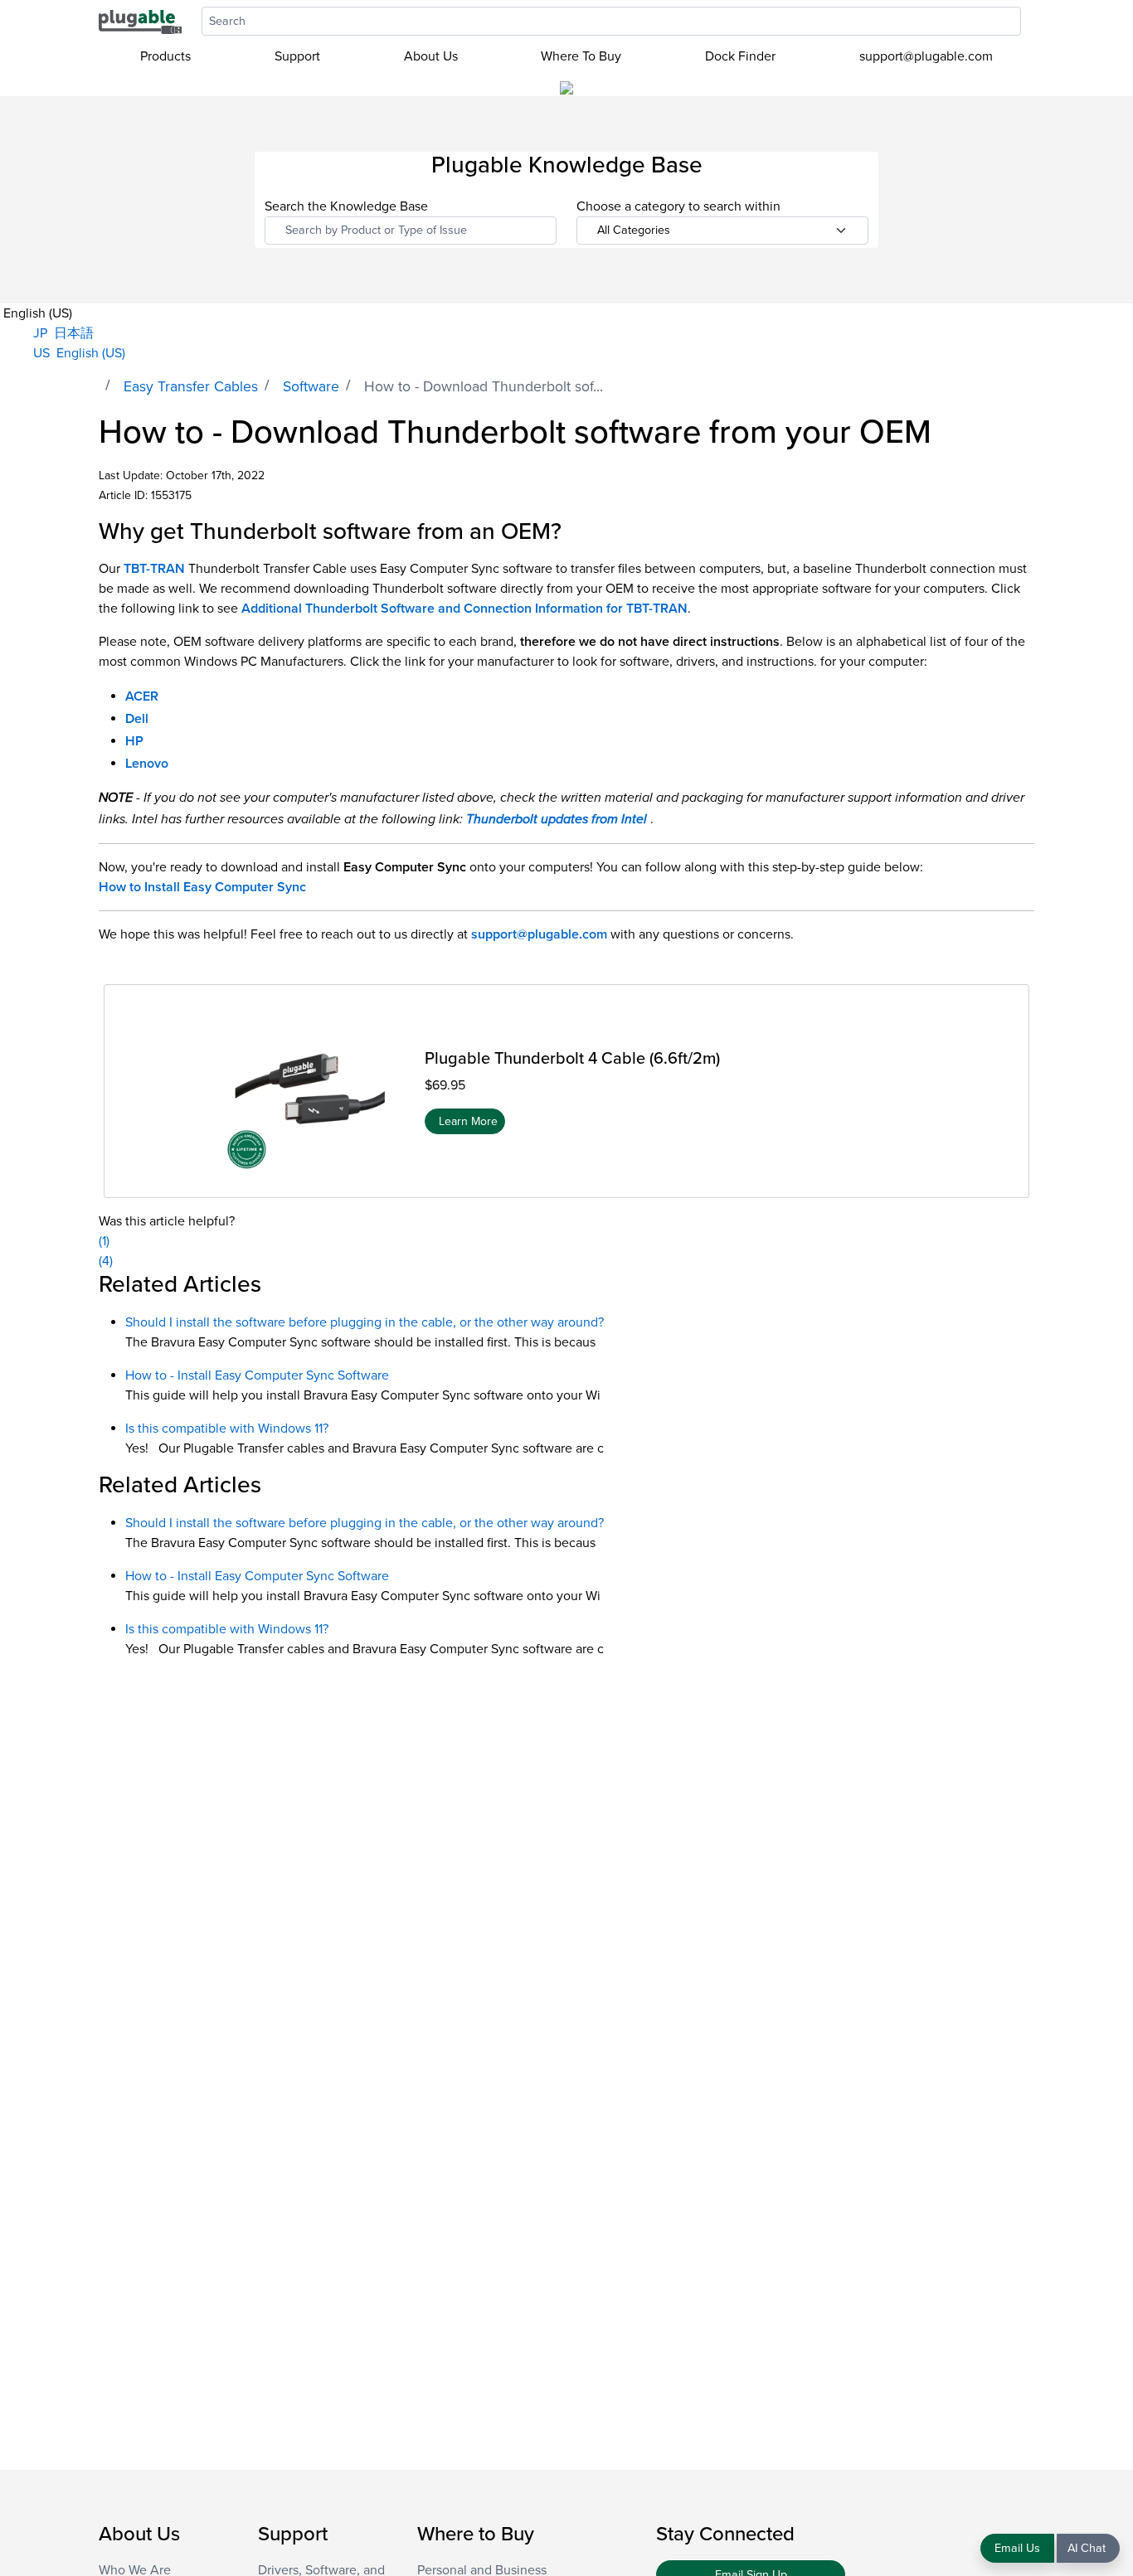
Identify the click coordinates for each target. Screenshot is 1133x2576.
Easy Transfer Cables (191, 387)
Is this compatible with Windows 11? (227, 1429)
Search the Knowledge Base (346, 206)
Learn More (468, 1121)
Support (297, 56)
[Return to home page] (140, 21)
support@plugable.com (926, 56)
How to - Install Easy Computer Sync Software (257, 1375)
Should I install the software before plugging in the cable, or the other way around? (365, 1322)
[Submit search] (1029, 21)
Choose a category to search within (678, 206)
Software (311, 387)
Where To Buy (581, 56)
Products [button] (165, 56)
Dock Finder (740, 56)
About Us (431, 56)
